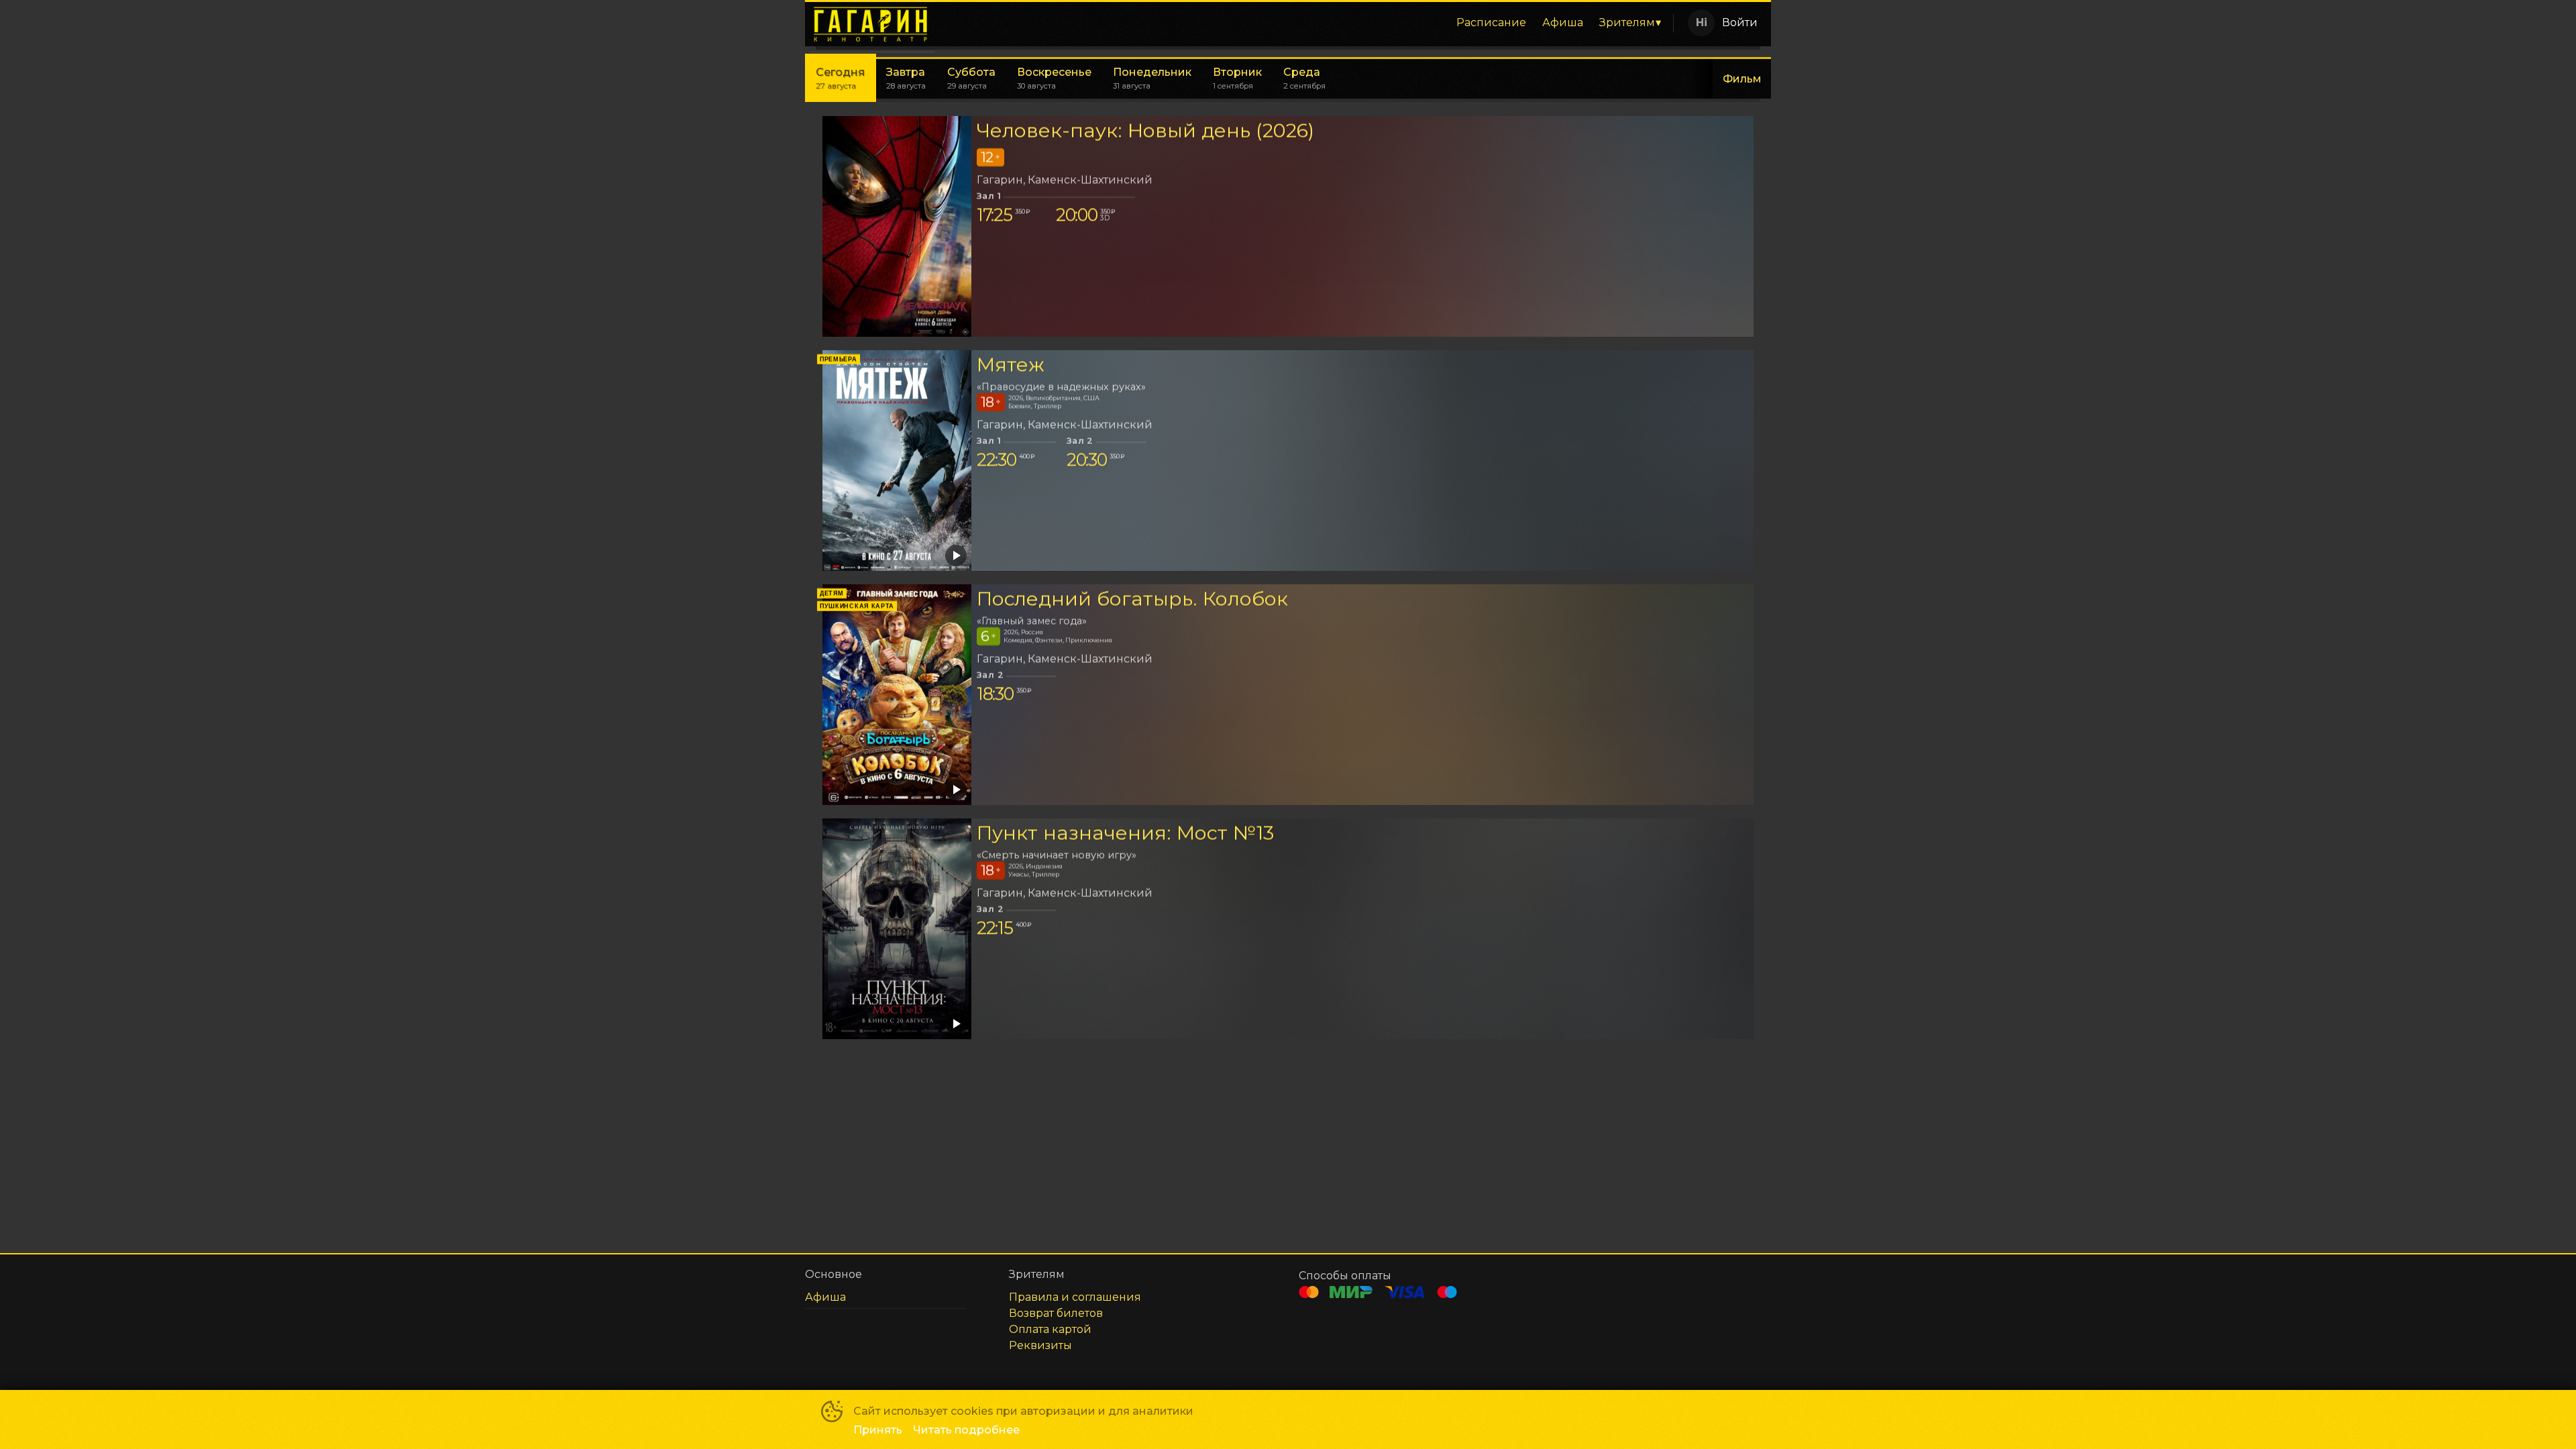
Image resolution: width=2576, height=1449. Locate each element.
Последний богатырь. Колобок (1132, 599)
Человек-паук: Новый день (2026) (1145, 130)
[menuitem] (1491, 23)
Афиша (1563, 22)
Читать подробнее (966, 1430)
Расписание (1491, 22)
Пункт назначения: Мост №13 (1125, 833)
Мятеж (1011, 365)
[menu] (1307, 23)
